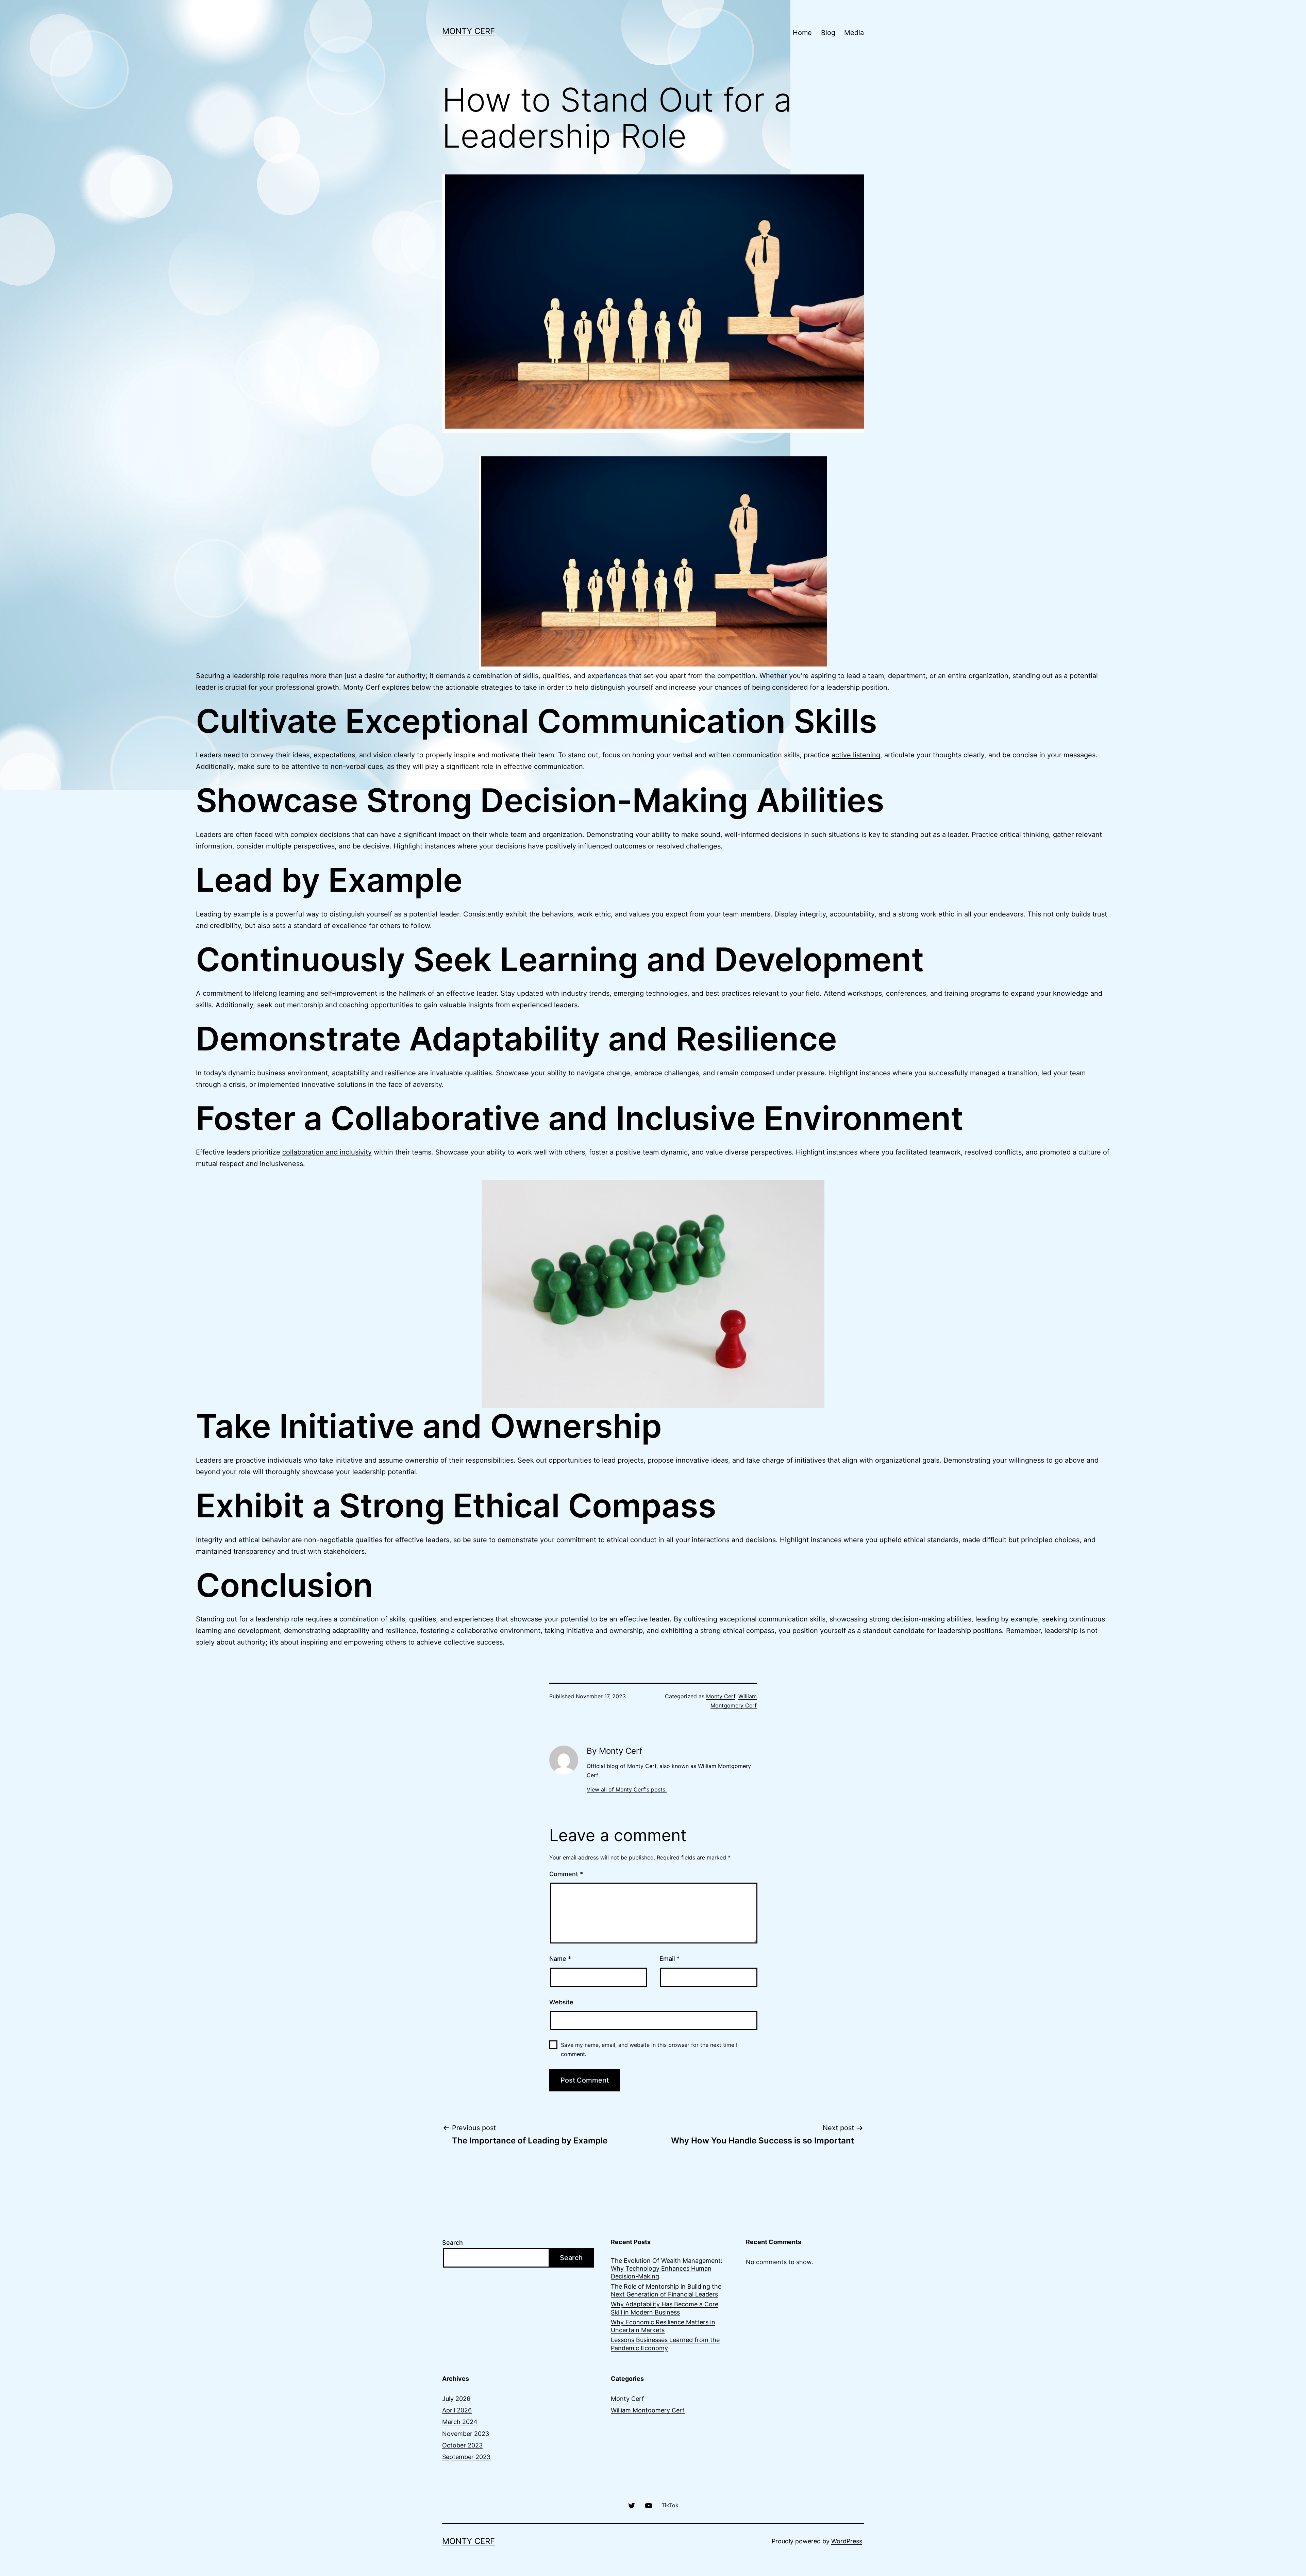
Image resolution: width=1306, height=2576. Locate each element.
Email (669, 1959)
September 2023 (466, 2457)
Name (560, 1959)
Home (802, 33)
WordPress (847, 2541)
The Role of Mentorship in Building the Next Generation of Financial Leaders (666, 2290)
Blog (828, 33)
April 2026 (457, 2410)
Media (854, 33)
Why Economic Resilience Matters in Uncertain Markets (663, 2326)
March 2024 (460, 2422)
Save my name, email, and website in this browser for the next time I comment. (649, 2049)
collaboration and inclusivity (327, 1152)
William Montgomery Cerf (648, 2410)
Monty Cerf (468, 31)
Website (561, 2002)
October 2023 (462, 2445)
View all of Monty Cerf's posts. (627, 1789)
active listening (856, 755)
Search (453, 2243)
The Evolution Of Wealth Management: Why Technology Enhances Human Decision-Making (667, 2269)
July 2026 (456, 2399)
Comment (566, 1874)
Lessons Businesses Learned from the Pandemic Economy (665, 2344)
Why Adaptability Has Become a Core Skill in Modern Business (665, 2308)
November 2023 (466, 2434)
